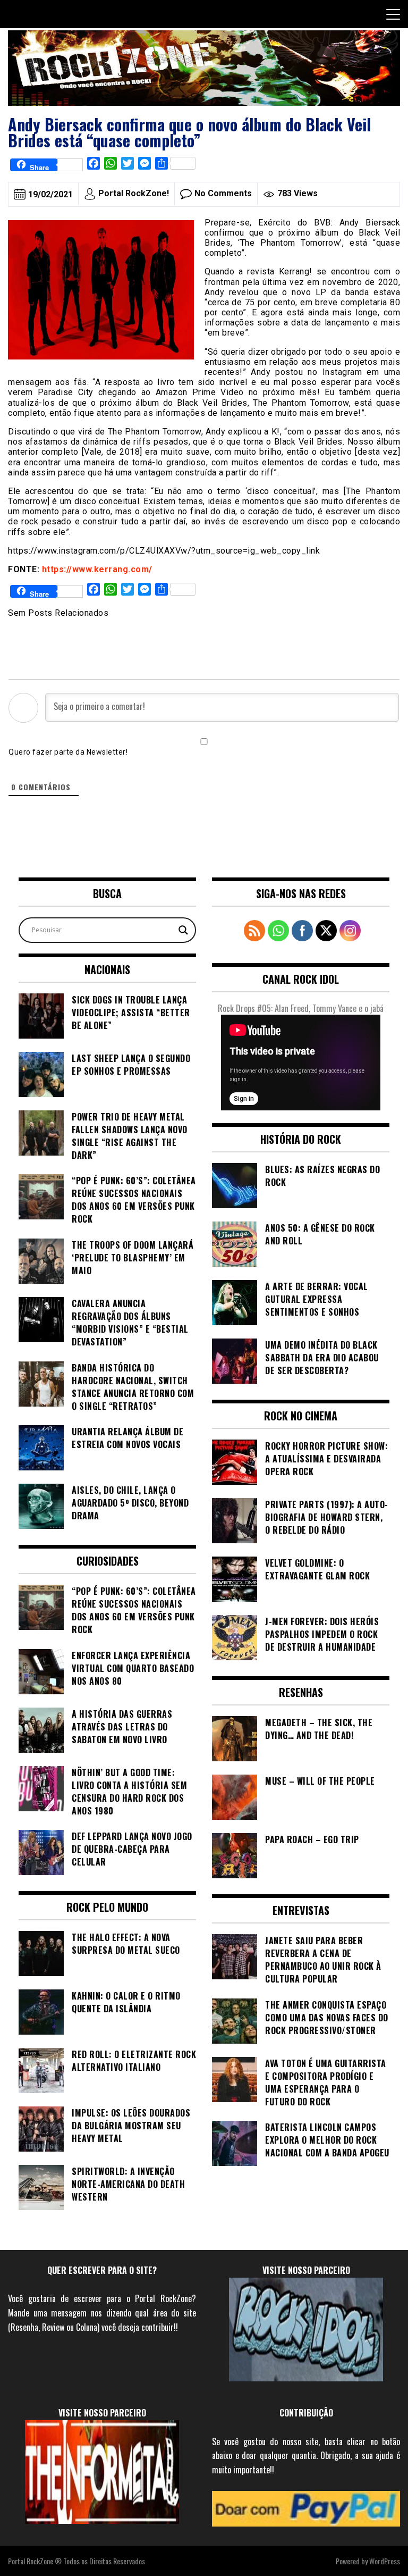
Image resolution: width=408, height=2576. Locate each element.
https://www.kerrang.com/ (97, 569)
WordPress (385, 2561)
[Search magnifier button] (183, 930)
